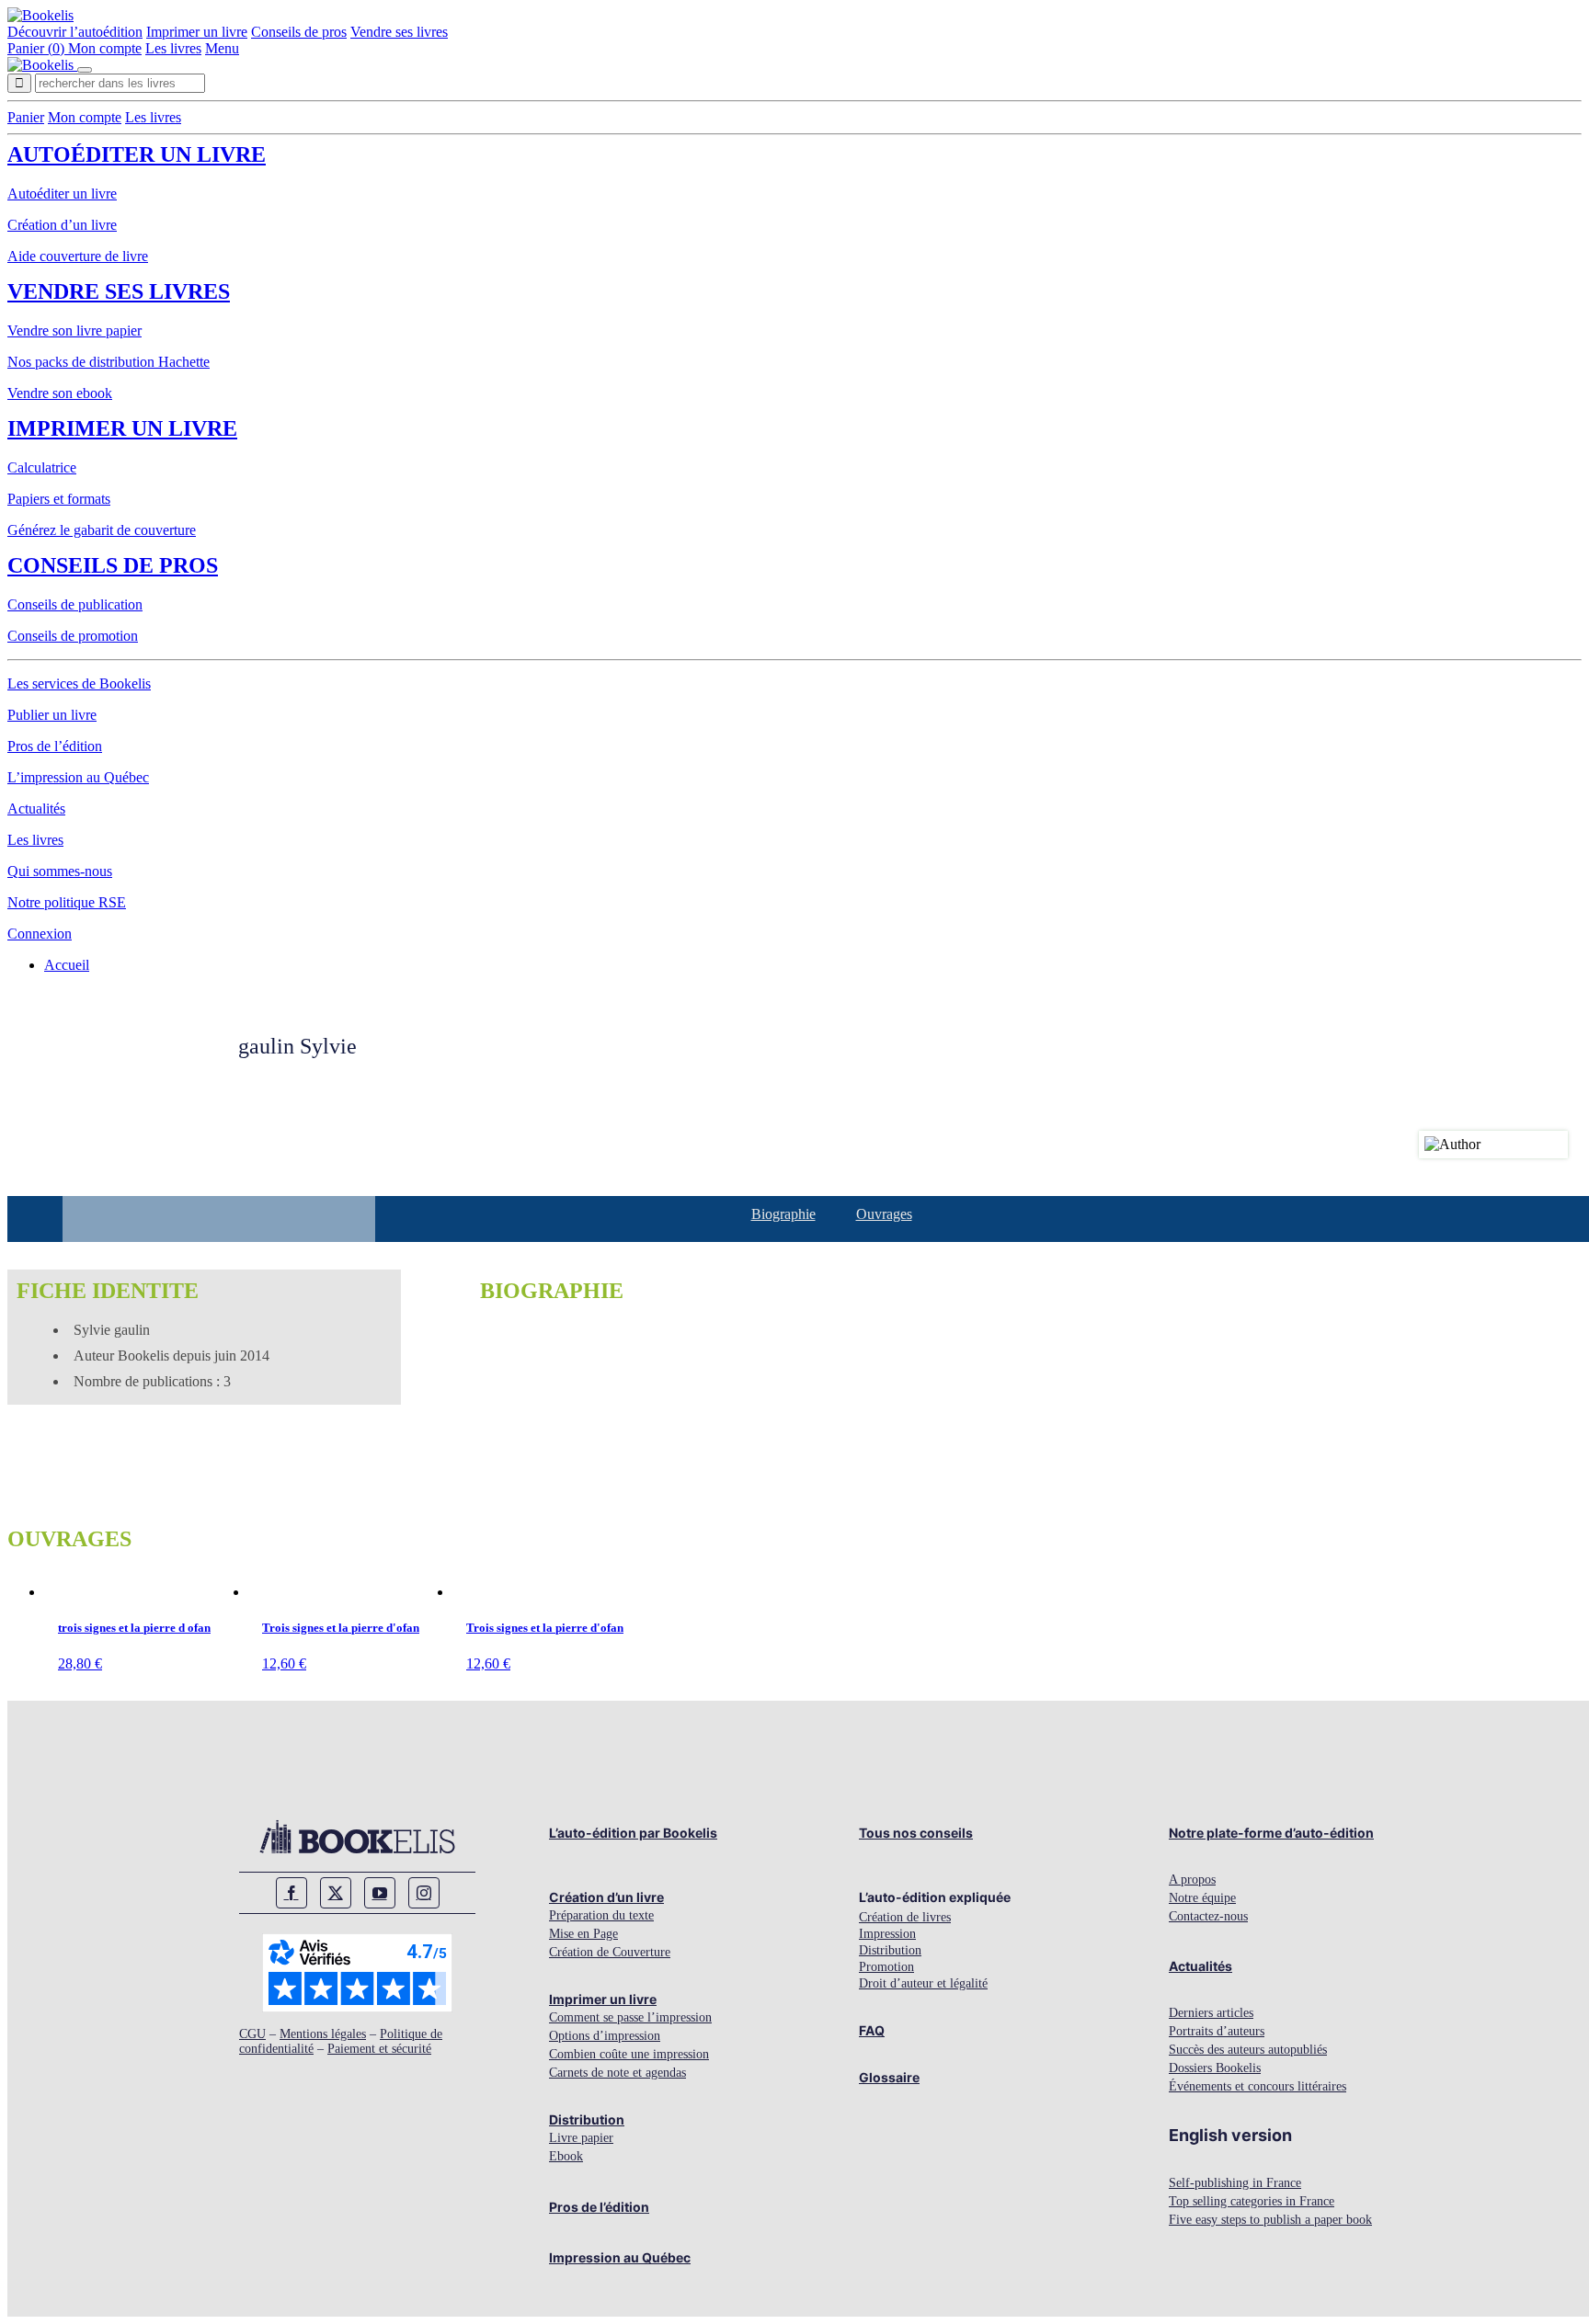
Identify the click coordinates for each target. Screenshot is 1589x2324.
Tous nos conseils (916, 1833)
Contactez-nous (1208, 1916)
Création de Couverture (610, 1952)
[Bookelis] (40, 15)
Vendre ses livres (399, 32)
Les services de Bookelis (79, 684)
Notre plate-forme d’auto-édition (1271, 1833)
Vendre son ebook (60, 393)
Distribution (587, 2119)
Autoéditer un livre (137, 154)
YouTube (380, 1893)
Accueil (67, 965)
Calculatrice (42, 467)
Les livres (173, 48)
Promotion (886, 1967)
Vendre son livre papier (74, 330)
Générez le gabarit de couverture (102, 530)
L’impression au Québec (78, 777)
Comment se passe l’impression (630, 2017)
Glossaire (889, 2077)
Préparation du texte (601, 1915)
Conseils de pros (299, 32)
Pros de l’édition (55, 746)
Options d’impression (605, 2036)
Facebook (292, 1893)
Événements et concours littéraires (1257, 2086)
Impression (887, 1934)
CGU (252, 2034)
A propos (1192, 1880)
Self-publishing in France (1235, 2183)
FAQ (872, 2030)
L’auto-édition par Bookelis (633, 1833)
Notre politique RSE (67, 902)
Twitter (336, 1893)
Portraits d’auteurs (1217, 2031)
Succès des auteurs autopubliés (1248, 2050)
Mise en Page (583, 1934)
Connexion (40, 934)
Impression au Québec (620, 2257)
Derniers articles (1211, 2013)
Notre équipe (1202, 1898)
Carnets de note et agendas (617, 2073)
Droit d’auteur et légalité (923, 1983)
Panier (26, 117)
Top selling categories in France (1252, 2201)
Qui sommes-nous (60, 871)
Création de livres (905, 1917)
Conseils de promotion (73, 636)
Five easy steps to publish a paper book (1270, 2220)
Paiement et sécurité (379, 2049)
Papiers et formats (59, 499)
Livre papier (581, 2138)
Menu (222, 48)
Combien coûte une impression (629, 2054)
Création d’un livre (62, 225)
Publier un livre (52, 715)
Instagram (424, 1893)
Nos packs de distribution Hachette (109, 362)
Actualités (36, 809)
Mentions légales (323, 2034)
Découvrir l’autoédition (75, 32)
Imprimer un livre (197, 32)
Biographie (783, 1214)
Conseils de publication (75, 604)
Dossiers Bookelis (1215, 2068)
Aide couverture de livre (78, 256)
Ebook (566, 2156)
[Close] (85, 70)
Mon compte (105, 48)
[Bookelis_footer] (357, 1837)
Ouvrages (884, 1214)
